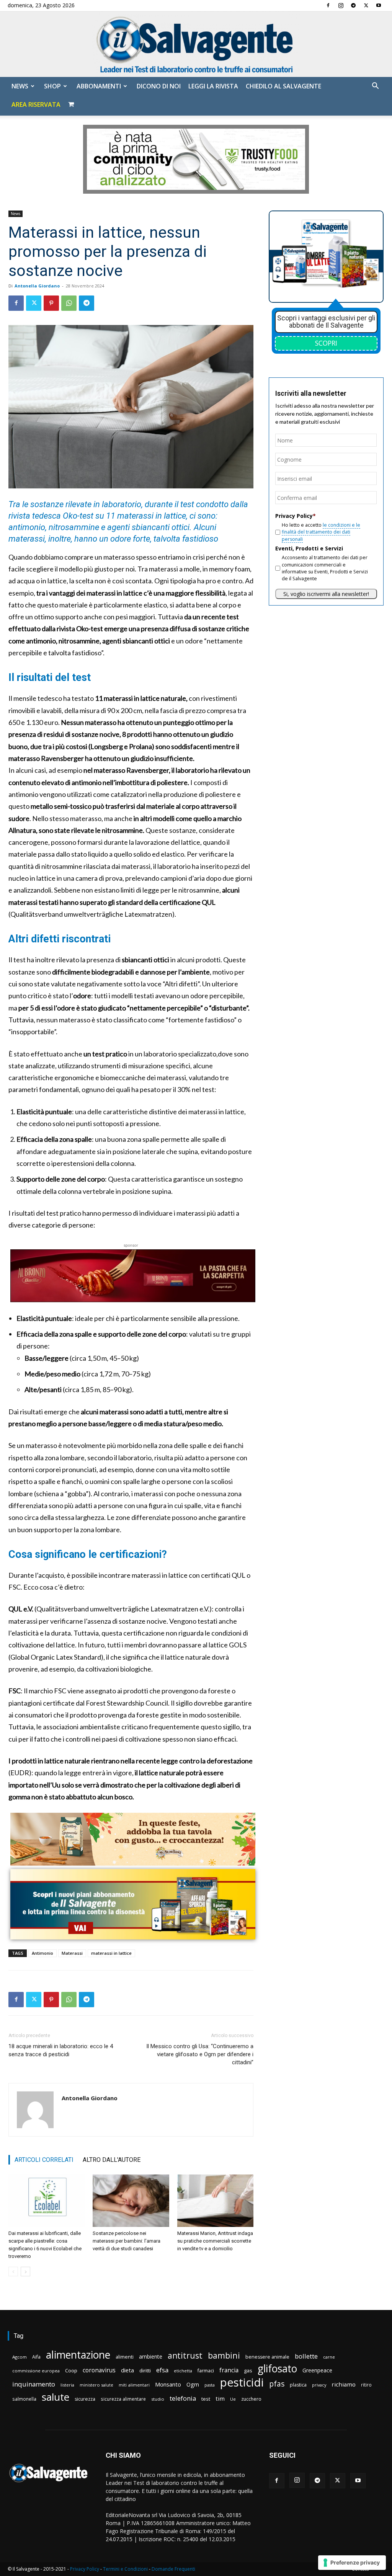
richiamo (344, 2384)
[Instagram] (341, 5)
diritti (145, 2370)
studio (158, 2399)
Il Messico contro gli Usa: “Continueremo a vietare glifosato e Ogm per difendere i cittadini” (200, 2054)
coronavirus (99, 2370)
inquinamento (34, 2384)
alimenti (125, 2357)
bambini (224, 2355)
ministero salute (96, 2385)
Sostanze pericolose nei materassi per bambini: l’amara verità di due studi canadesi (127, 2241)
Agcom (20, 2357)
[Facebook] (328, 5)
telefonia (183, 2398)
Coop (71, 2370)
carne (329, 2357)
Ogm (193, 2384)
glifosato (277, 2369)
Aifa (36, 2357)
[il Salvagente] (196, 44)
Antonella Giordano (37, 286)
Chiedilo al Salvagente (283, 86)
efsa (162, 2370)
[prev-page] (13, 2272)
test (206, 2399)
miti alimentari (134, 2385)
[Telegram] (353, 5)
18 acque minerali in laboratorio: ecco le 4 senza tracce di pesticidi (61, 2050)
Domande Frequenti (173, 2569)
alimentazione (78, 2355)
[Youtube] (379, 5)
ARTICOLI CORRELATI (44, 2160)
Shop (52, 86)
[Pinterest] (51, 303)
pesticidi (242, 2383)
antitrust (185, 2355)
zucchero (251, 2399)
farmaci (206, 2371)
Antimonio (42, 1953)
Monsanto (168, 2384)
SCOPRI (326, 343)
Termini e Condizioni (125, 2569)
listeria (67, 2385)
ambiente (151, 2356)
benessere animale (267, 2357)
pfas (277, 2384)
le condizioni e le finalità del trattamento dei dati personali (321, 532)
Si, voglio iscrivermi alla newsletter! (326, 594)
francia (229, 2370)
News (20, 86)
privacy (319, 2385)
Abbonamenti (99, 86)
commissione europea (36, 2371)
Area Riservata (36, 104)
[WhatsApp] (69, 303)
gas (248, 2370)
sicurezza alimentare (123, 2399)
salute (56, 2397)
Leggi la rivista (213, 86)
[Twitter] (366, 5)
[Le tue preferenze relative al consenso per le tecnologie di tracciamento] (352, 2563)
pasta (210, 2385)
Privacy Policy (85, 2569)
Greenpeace (317, 2370)
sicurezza (85, 2399)
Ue (233, 2399)
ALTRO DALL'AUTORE (112, 2160)
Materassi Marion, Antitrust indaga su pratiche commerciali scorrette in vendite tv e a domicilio (215, 2241)
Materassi (72, 1953)
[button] (375, 87)
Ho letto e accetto (321, 532)
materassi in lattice (111, 1953)
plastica (298, 2385)
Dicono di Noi (159, 86)
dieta (127, 2370)
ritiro (366, 2385)
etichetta (183, 2371)
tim (220, 2398)
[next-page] (25, 2272)
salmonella (24, 2399)
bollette (306, 2356)
